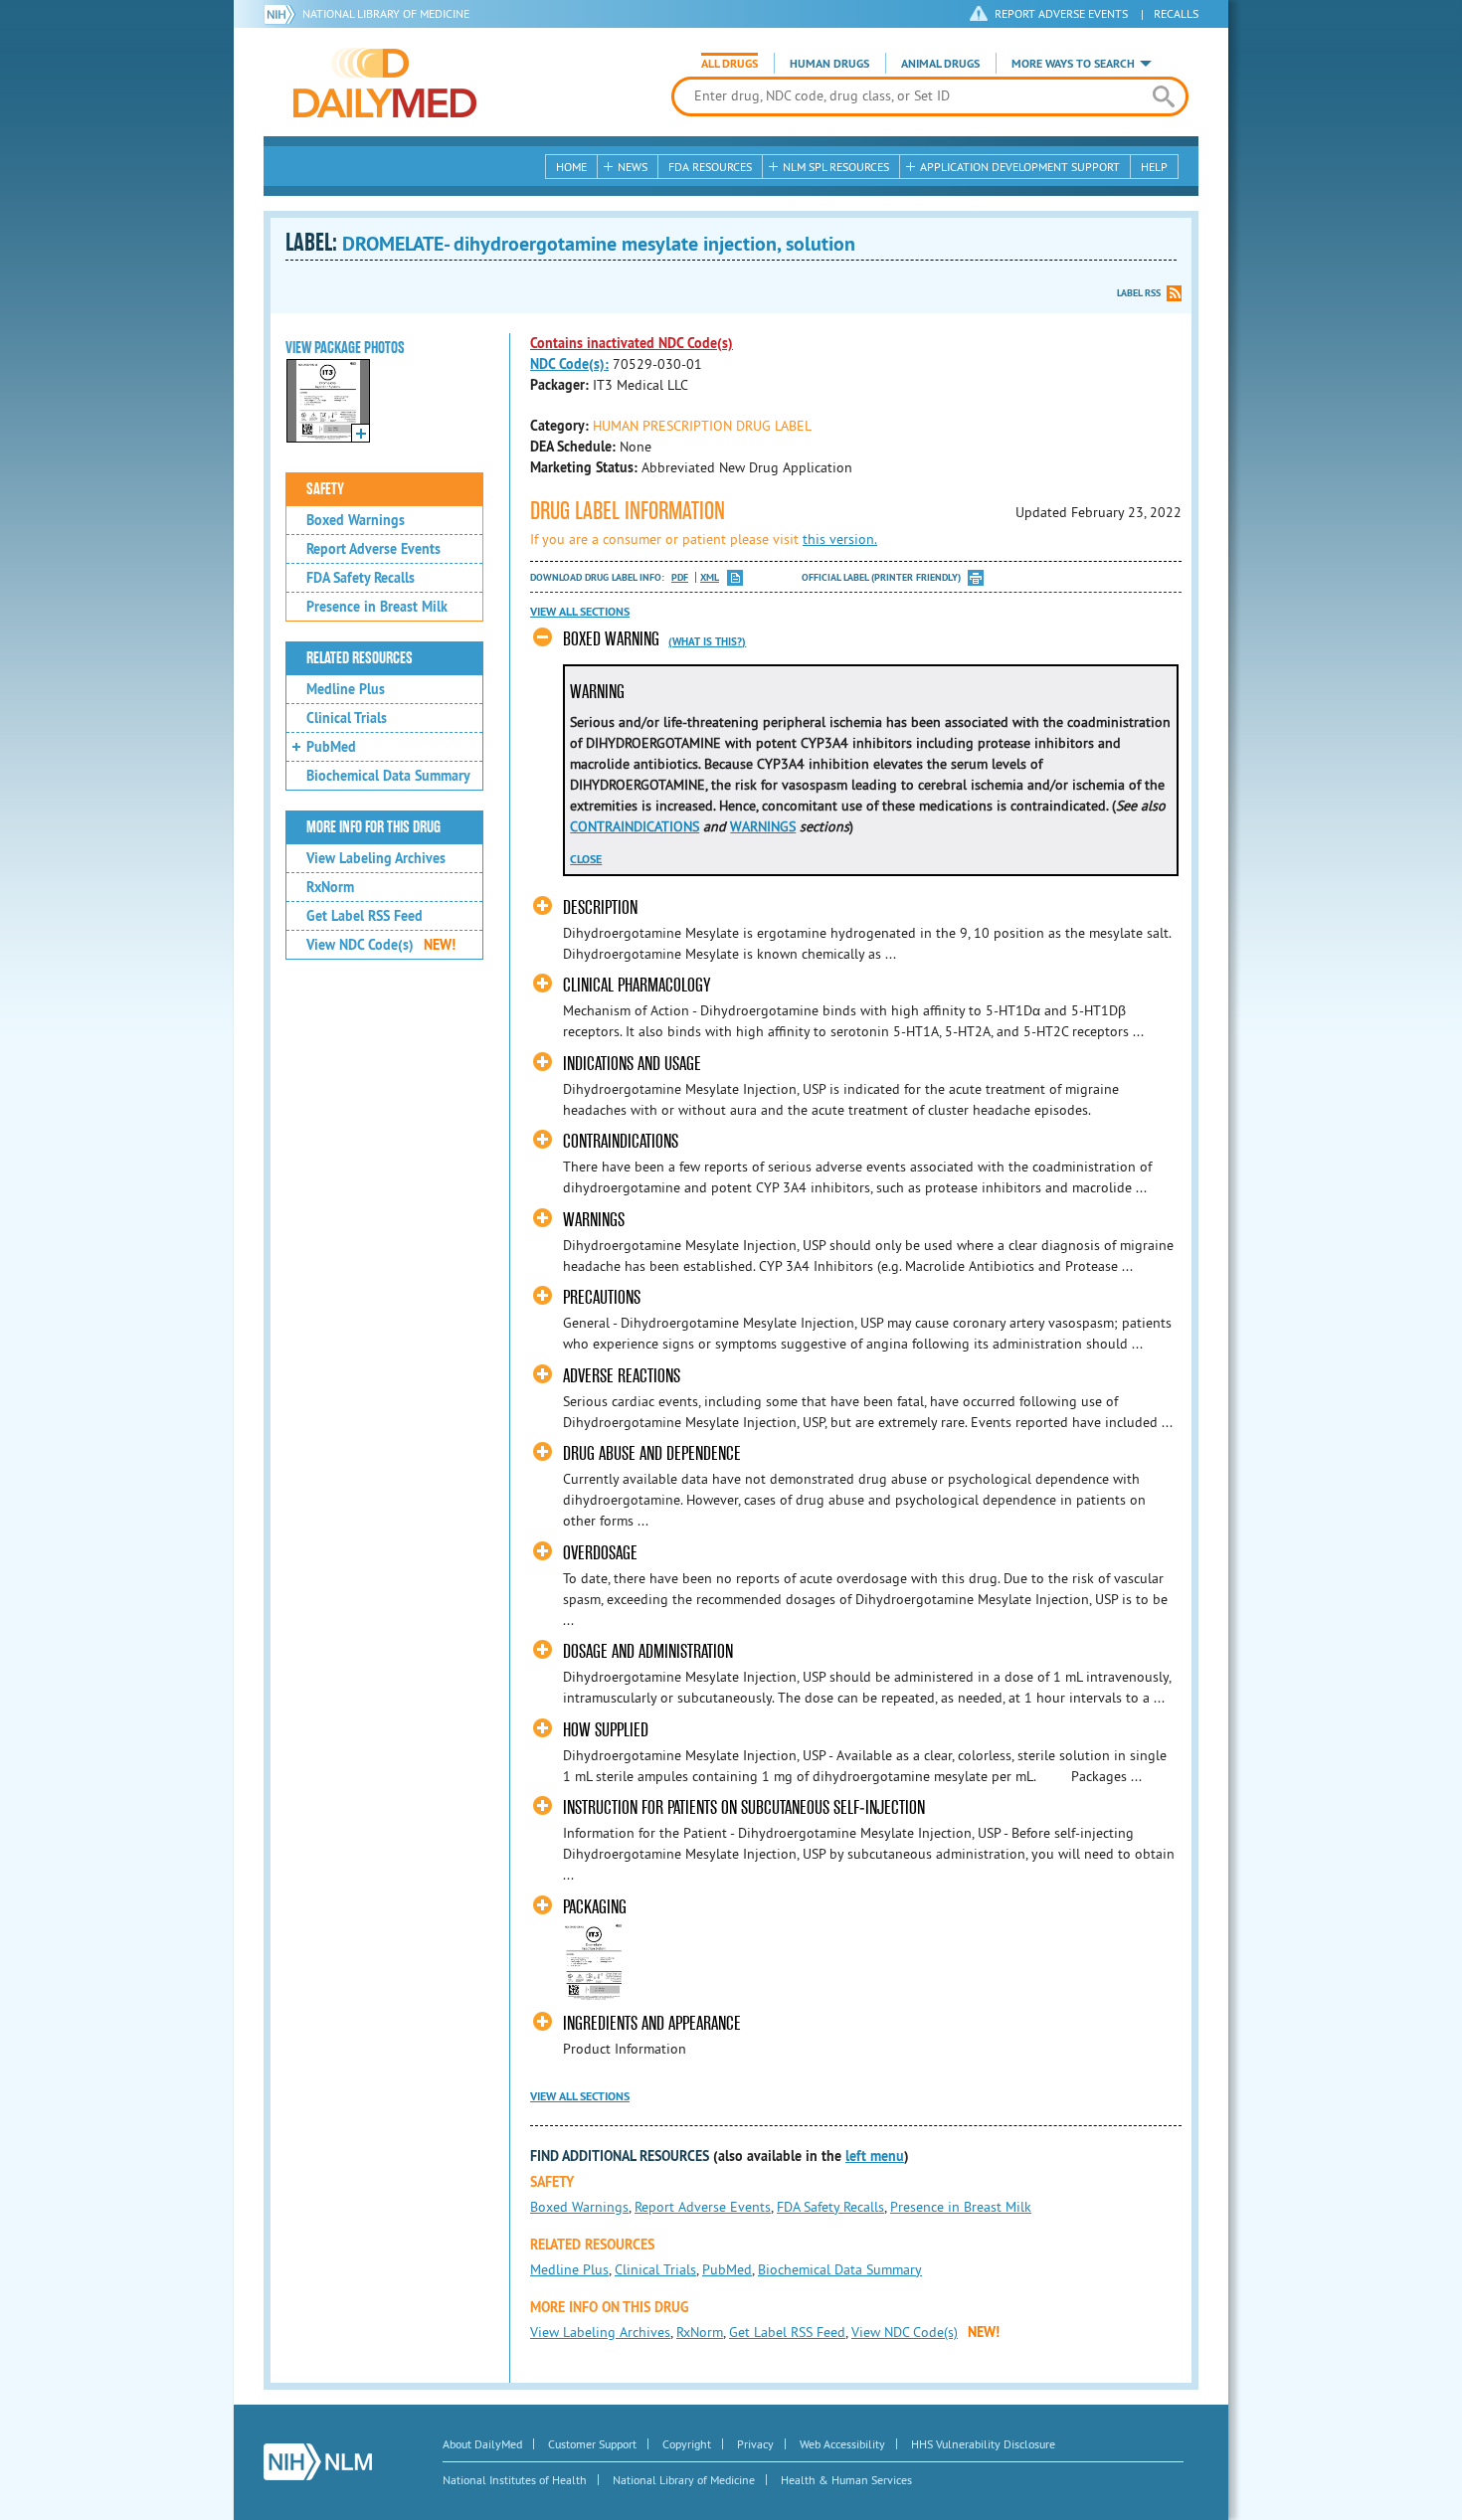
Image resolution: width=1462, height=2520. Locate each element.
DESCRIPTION (600, 907)
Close (586, 859)
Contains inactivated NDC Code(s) (632, 343)
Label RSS (1139, 293)
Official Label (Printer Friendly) (881, 577)
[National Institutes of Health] (283, 14)
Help (1154, 167)
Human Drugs (829, 64)
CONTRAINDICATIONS (635, 826)
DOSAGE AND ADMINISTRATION (648, 1651)
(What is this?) (707, 641)
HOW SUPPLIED (606, 1730)
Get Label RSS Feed (365, 916)
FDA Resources (710, 167)
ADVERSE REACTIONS (622, 1376)
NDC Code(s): (569, 364)
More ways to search (1073, 64)
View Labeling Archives (376, 858)
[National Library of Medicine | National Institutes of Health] (318, 2462)
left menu (875, 2156)
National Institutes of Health (515, 2480)
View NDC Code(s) (381, 945)
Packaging (595, 1907)
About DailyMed (482, 2444)
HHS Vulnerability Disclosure (983, 2444)
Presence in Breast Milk (377, 607)
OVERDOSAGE (600, 1553)
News (633, 167)
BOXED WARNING (611, 639)
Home (571, 167)
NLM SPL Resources (836, 167)
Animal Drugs (940, 64)
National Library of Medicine (386, 13)
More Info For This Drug (373, 827)
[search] (1163, 96)
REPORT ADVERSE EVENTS (1061, 13)
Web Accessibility (842, 2444)
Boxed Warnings (356, 520)
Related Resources (360, 658)
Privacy (755, 2444)
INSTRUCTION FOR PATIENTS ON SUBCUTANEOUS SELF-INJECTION (744, 1807)
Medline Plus (346, 689)
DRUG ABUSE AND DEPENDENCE (652, 1453)
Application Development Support (1020, 167)
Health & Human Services (846, 2480)
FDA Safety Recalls (361, 578)
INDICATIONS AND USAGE (632, 1064)
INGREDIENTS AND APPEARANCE (652, 2023)
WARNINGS (763, 826)
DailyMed (385, 83)
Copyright (687, 2444)
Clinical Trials (347, 718)
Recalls (1176, 13)
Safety (325, 489)
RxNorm (330, 887)
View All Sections (580, 612)
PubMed (331, 747)
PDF (680, 577)
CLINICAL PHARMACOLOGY (637, 985)
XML (710, 577)
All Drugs (730, 64)
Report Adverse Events (373, 549)
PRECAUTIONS (602, 1297)
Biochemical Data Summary (388, 776)
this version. (840, 539)
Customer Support (592, 2444)
